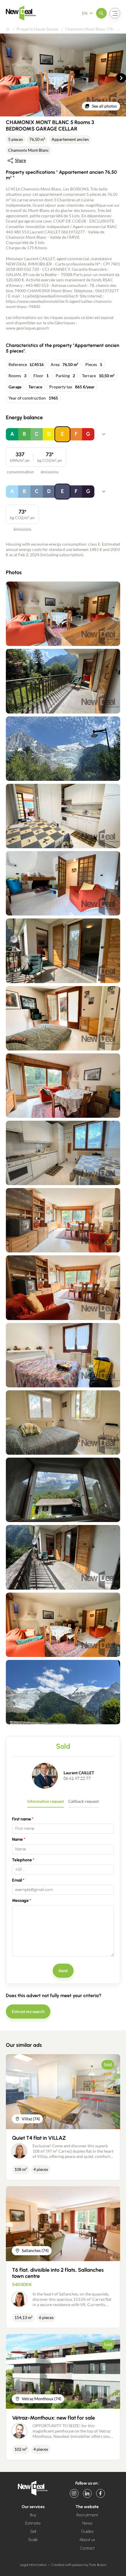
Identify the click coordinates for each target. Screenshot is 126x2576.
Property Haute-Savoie (38, 29)
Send (63, 1971)
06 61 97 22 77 (77, 1778)
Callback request (84, 1801)
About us (87, 2540)
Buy (33, 2515)
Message (20, 1901)
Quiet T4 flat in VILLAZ (39, 2138)
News (87, 2523)
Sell (33, 2531)
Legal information (33, 2565)
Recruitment (87, 2515)
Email (17, 1880)
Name (17, 1839)
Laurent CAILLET (79, 1773)
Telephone (22, 1860)
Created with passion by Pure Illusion (79, 2565)
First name (22, 1819)
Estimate (33, 2523)
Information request (46, 1801)
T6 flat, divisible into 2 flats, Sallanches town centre (58, 2273)
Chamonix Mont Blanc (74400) (93, 29)
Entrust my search (28, 2011)
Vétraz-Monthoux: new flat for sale (53, 2418)
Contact (87, 2548)
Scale (33, 2540)
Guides (87, 2531)
